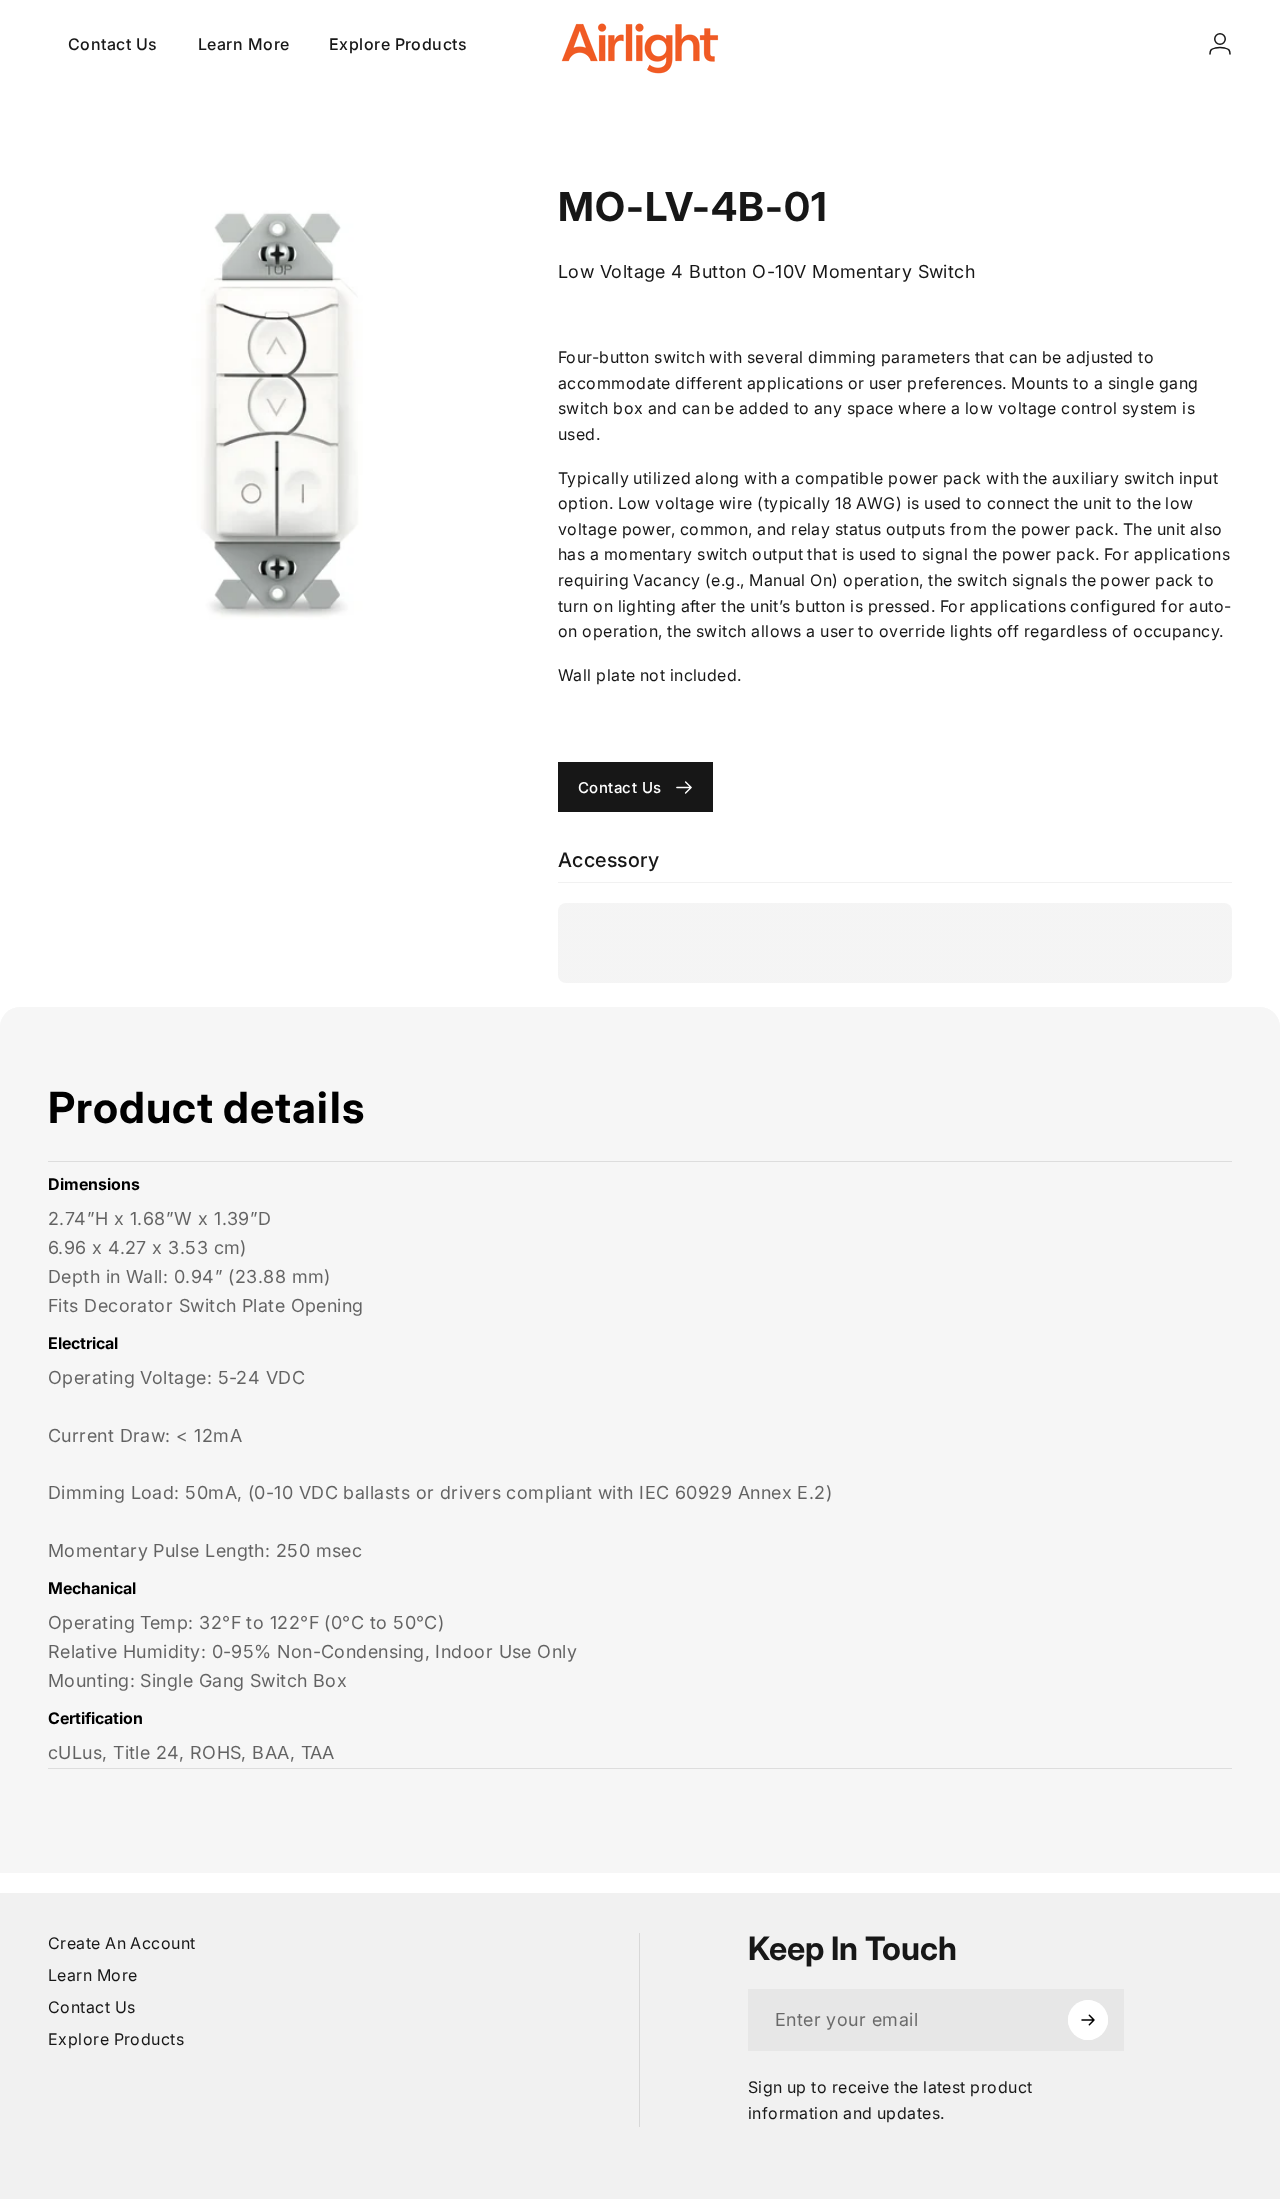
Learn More (93, 1975)
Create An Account (122, 1943)
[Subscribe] (1088, 2020)
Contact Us (92, 2007)
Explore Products (116, 2039)
